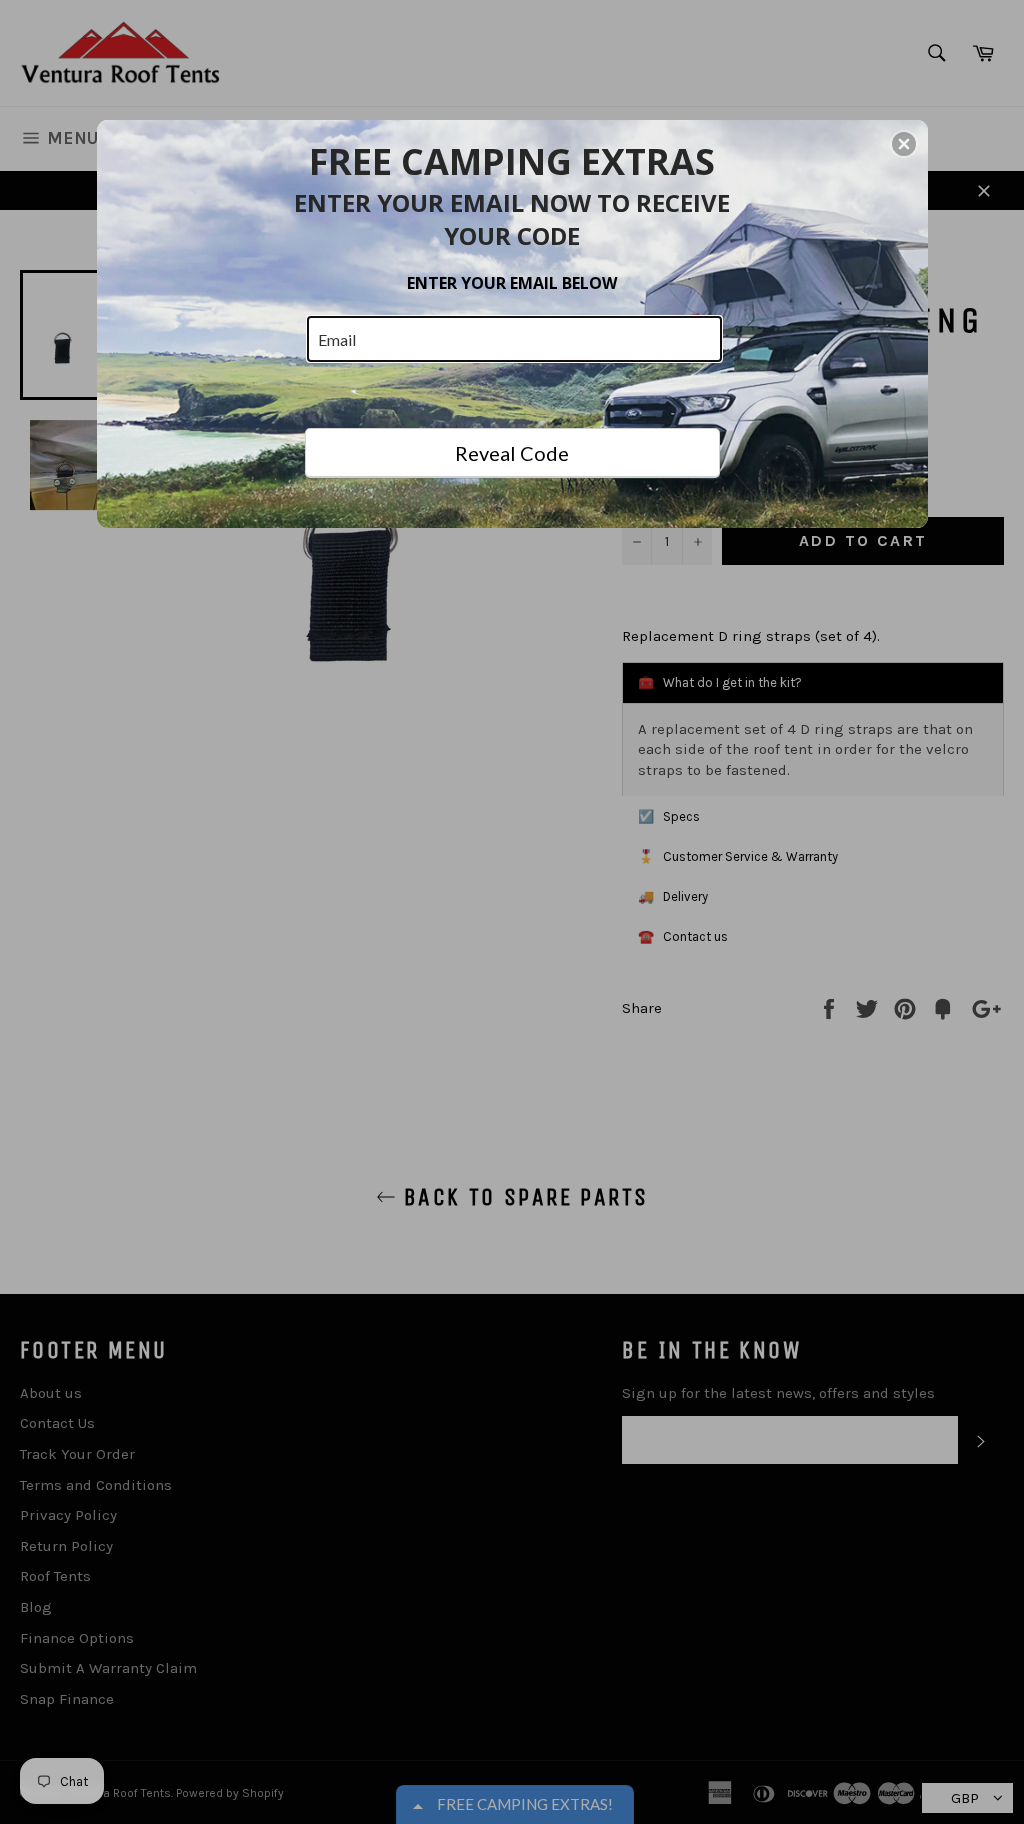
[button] (904, 144)
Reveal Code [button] (512, 453)
